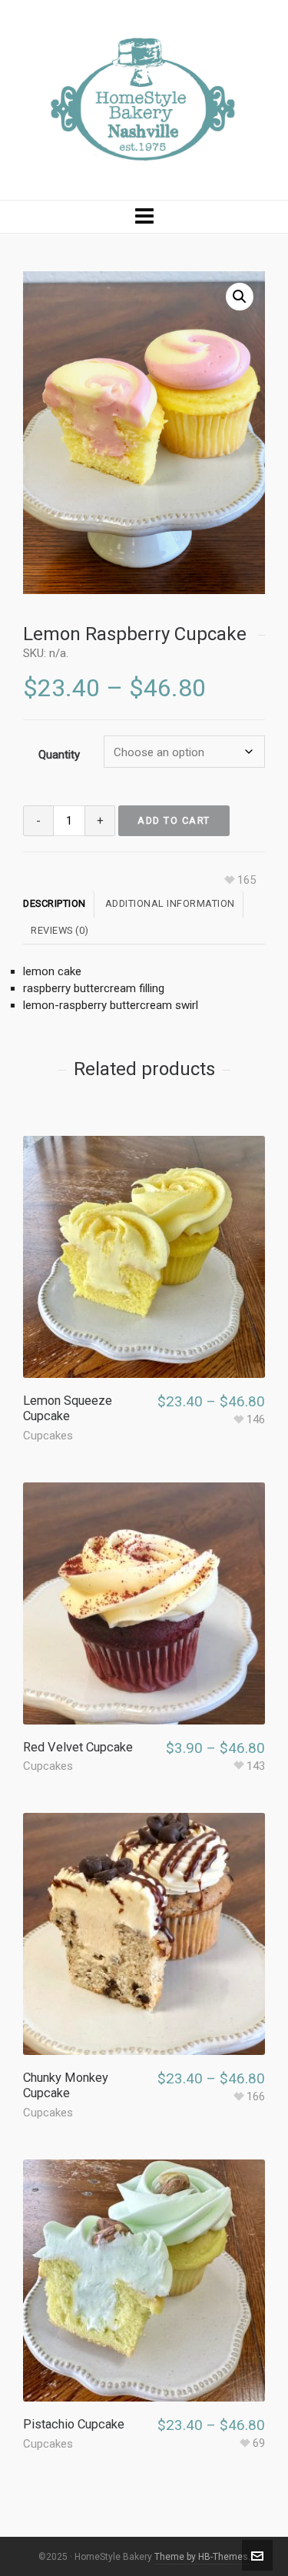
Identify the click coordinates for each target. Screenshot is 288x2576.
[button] (240, 297)
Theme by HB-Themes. (202, 2557)
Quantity (59, 755)
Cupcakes (48, 1436)
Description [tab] (55, 903)
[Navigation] (144, 217)
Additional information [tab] (170, 903)
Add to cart (174, 820)
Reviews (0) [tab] (60, 930)
